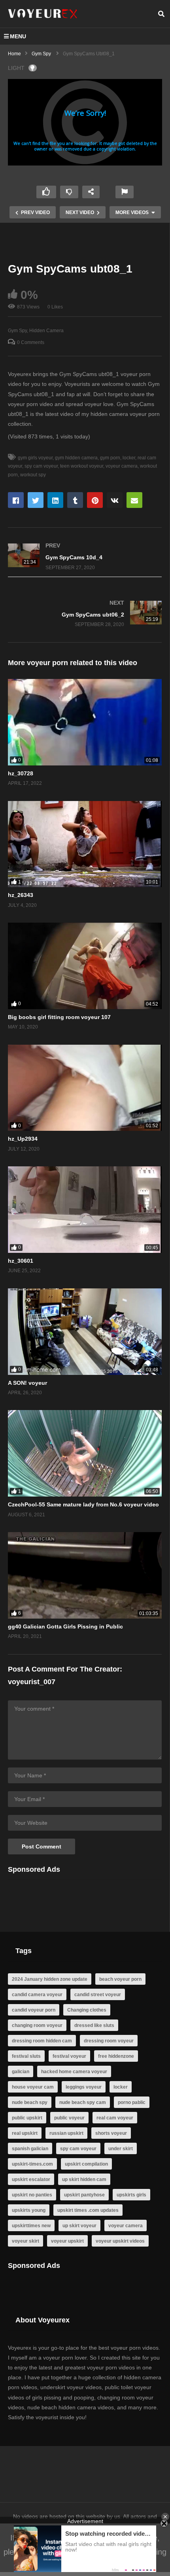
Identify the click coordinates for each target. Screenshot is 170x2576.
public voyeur (69, 2118)
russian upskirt (66, 2133)
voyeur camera (122, 466)
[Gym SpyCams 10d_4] (85, 556)
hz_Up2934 (23, 1139)
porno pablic (132, 2102)
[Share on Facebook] (16, 500)
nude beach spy (30, 2102)
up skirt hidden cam (84, 2179)
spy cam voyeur (41, 466)
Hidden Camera (46, 331)
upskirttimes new (31, 2226)
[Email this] (134, 500)
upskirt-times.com (32, 2164)
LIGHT (16, 68)
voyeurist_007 (32, 1682)
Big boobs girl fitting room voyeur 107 (59, 1017)
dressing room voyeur (109, 2041)
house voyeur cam (33, 2087)
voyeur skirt (25, 2241)
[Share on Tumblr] (75, 500)
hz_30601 (21, 1261)
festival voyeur (69, 2056)
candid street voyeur (98, 1995)
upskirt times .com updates (88, 2210)
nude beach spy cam (83, 2102)
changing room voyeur (37, 2025)
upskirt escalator (31, 2179)
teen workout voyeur (82, 466)
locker (129, 458)
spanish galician (30, 2149)
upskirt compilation (86, 2164)
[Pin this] (95, 500)
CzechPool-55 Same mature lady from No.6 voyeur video (83, 1504)
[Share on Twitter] (36, 500)
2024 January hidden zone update (50, 1979)
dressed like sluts (94, 2025)
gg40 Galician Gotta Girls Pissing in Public (65, 1626)
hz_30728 (21, 773)
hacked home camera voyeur (74, 2072)
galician (21, 2072)
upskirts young (29, 2210)
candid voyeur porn (34, 2010)
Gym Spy (17, 331)
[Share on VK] (115, 500)
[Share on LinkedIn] (55, 500)
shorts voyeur (111, 2133)
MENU (18, 36)
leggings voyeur (84, 2087)
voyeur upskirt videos (120, 2241)
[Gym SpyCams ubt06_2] (85, 614)
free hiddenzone (116, 2056)
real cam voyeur (115, 2118)
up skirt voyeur (79, 2226)
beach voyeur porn (120, 1979)
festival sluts (26, 2056)
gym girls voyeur (35, 458)
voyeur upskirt (67, 2241)
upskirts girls (131, 2195)
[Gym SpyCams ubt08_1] (85, 722)
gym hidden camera (76, 458)
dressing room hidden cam (42, 2041)
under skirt (121, 2149)
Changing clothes (87, 2010)
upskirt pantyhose (84, 2195)
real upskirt (25, 2133)
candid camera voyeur (37, 1995)
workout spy (33, 475)
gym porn (110, 458)
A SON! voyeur (27, 1383)
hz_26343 (21, 895)
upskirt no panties (32, 2195)
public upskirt (27, 2118)
